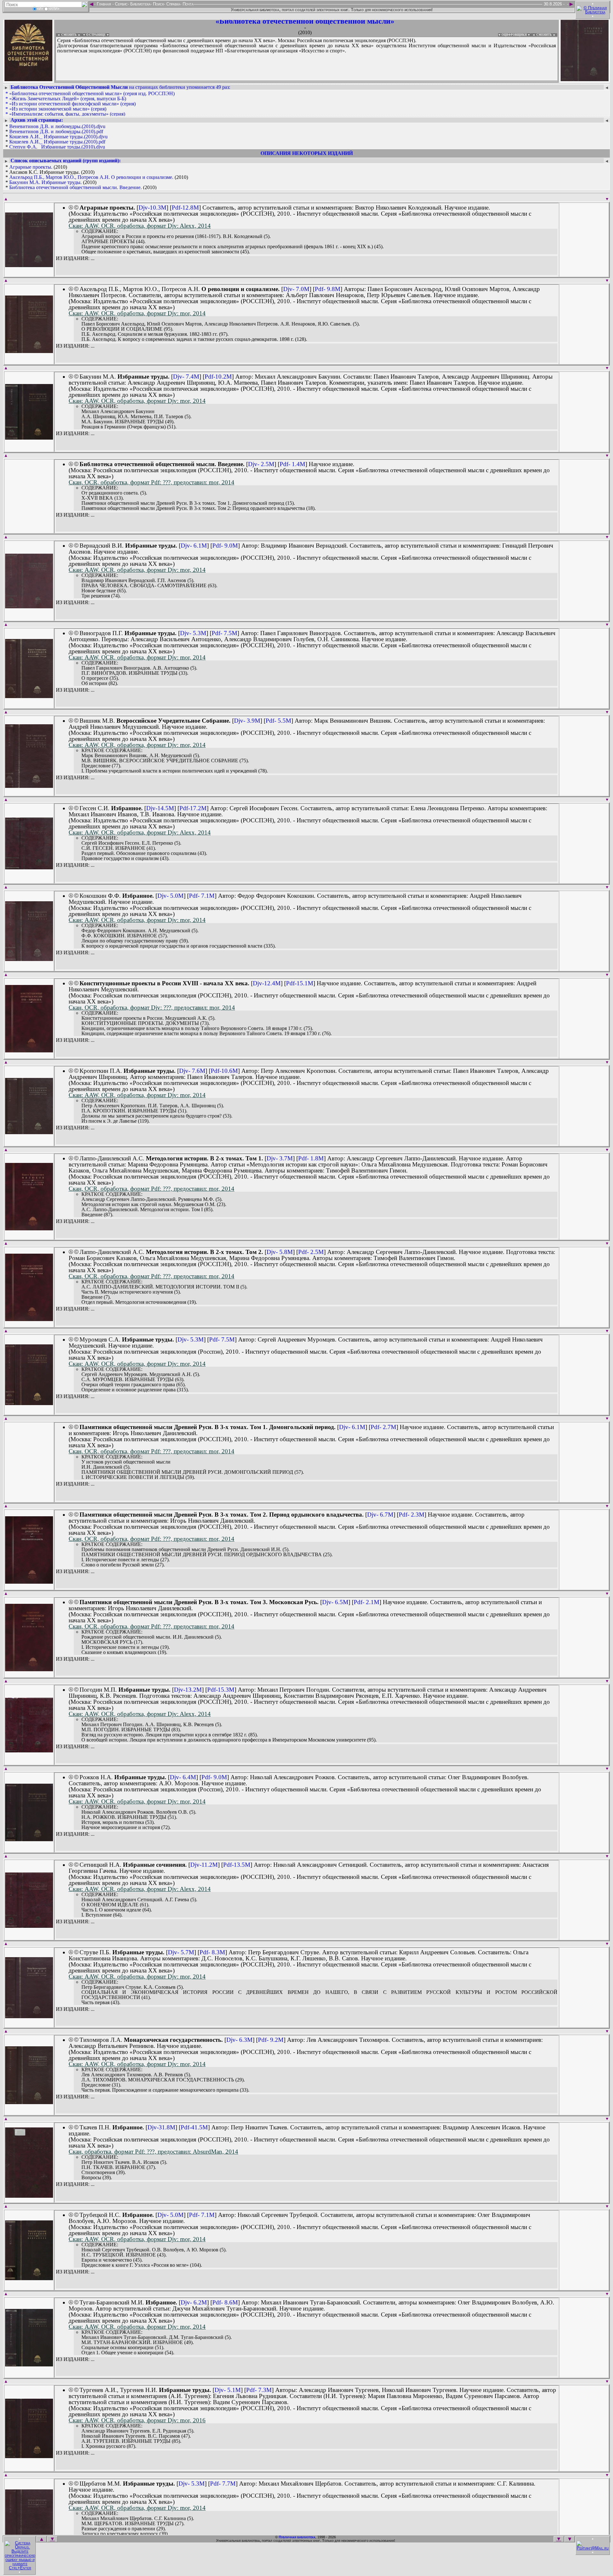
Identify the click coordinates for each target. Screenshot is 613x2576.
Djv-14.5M (160, 808)
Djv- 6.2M (194, 2302)
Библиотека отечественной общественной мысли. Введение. (76, 187)
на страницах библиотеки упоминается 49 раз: (120, 87)
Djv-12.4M (267, 983)
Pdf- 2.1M (367, 1602)
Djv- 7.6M (192, 1071)
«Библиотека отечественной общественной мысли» (305, 21)
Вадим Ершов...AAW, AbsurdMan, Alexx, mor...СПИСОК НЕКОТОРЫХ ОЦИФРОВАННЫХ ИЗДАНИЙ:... (211, 81)
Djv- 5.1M (228, 2390)
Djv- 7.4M (186, 377)
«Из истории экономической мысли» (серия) (58, 109)
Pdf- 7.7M (223, 2484)
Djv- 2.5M (261, 464)
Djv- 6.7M (380, 1515)
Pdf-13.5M (237, 1865)
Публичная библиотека (297, 2537)
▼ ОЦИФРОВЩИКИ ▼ (514, 35)
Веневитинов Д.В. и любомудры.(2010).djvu (57, 126)
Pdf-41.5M (194, 2127)
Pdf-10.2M (218, 377)
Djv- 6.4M (183, 1777)
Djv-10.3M (152, 208)
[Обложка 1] (29, 265)
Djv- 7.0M (296, 289)
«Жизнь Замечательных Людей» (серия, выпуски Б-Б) (68, 99)
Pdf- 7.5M (224, 633)
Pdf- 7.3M (259, 2390)
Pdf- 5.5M (278, 721)
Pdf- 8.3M (212, 1952)
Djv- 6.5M (335, 1602)
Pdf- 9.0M (225, 546)
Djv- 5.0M (170, 896)
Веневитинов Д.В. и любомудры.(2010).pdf (56, 131)
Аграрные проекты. (31, 167)
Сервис (121, 4)
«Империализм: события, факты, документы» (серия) (67, 114)
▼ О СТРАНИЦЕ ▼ (96, 35)
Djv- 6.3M (239, 2040)
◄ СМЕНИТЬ (66, 35)
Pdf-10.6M (224, 1071)
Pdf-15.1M (300, 983)
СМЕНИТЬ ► (547, 35)
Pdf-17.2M (193, 808)
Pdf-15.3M (221, 1690)
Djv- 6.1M (194, 546)
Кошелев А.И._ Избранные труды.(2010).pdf (57, 142)
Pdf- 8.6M (225, 2302)
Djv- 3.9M (247, 721)
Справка (173, 4)
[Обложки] (585, 79)
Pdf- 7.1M (202, 896)
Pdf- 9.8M (328, 289)
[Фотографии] (28, 79)
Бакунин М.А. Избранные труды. (45, 182)
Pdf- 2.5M (311, 1252)
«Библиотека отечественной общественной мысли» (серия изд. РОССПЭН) (92, 93)
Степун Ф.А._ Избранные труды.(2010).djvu (57, 147)
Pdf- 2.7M (383, 1427)
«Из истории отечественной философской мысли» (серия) (72, 104)
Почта (187, 4)
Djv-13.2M (188, 1690)
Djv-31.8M (161, 2127)
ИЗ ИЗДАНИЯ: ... (75, 258)
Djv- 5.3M (193, 633)
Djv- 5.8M (280, 1252)
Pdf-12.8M (185, 208)
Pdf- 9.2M (271, 2040)
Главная (104, 4)
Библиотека (140, 4)
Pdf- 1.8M (311, 1158)
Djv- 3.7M (280, 1158)
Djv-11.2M (204, 1865)
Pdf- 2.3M (412, 1515)
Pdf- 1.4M (292, 464)
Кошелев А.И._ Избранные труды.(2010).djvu (58, 137)
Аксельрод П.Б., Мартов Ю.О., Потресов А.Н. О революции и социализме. (91, 177)
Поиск (158, 4)
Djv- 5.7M (181, 1952)
